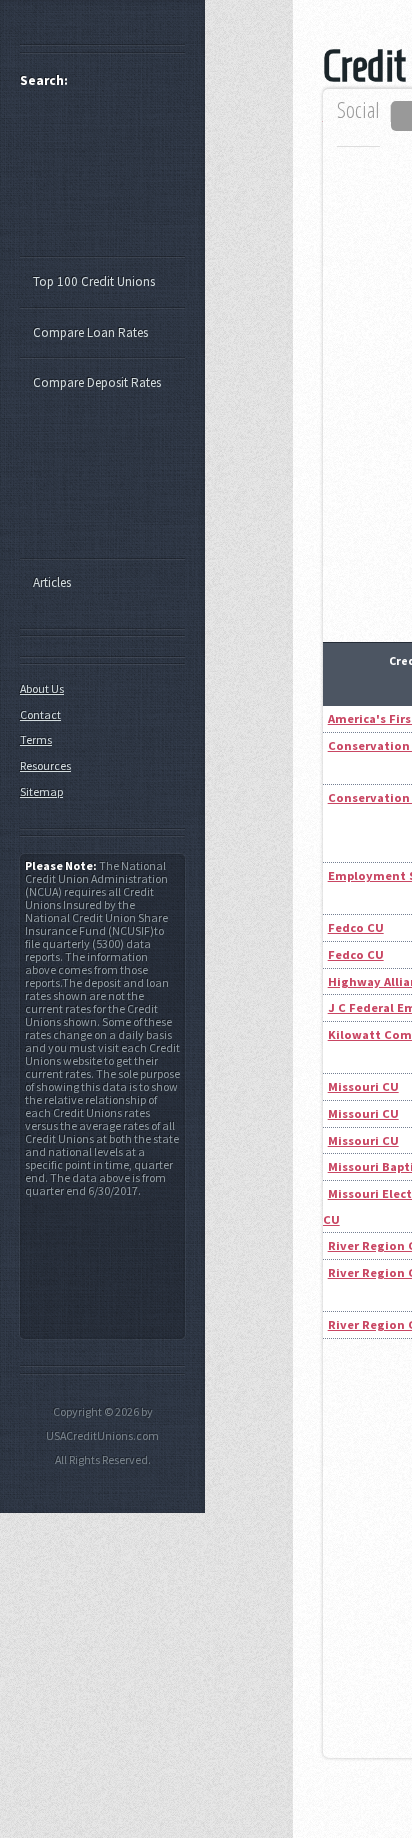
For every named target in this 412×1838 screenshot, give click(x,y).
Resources (45, 765)
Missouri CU (363, 1086)
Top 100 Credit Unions (94, 281)
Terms (36, 739)
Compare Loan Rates (90, 332)
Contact (40, 714)
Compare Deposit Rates (97, 382)
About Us (42, 688)
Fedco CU (356, 927)
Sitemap (41, 791)
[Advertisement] (112, 181)
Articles (52, 582)
